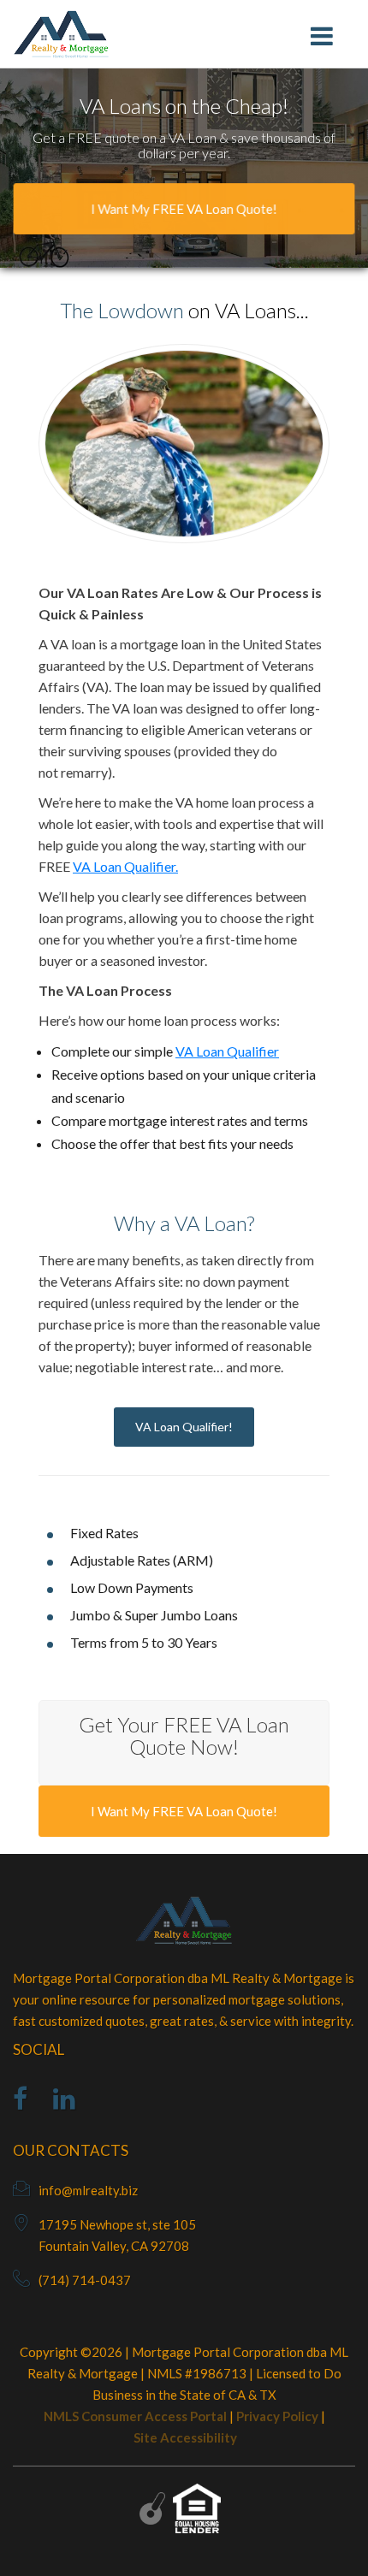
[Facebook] (20, 2103)
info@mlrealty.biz (88, 2190)
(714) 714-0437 (85, 2280)
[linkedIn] (64, 2103)
